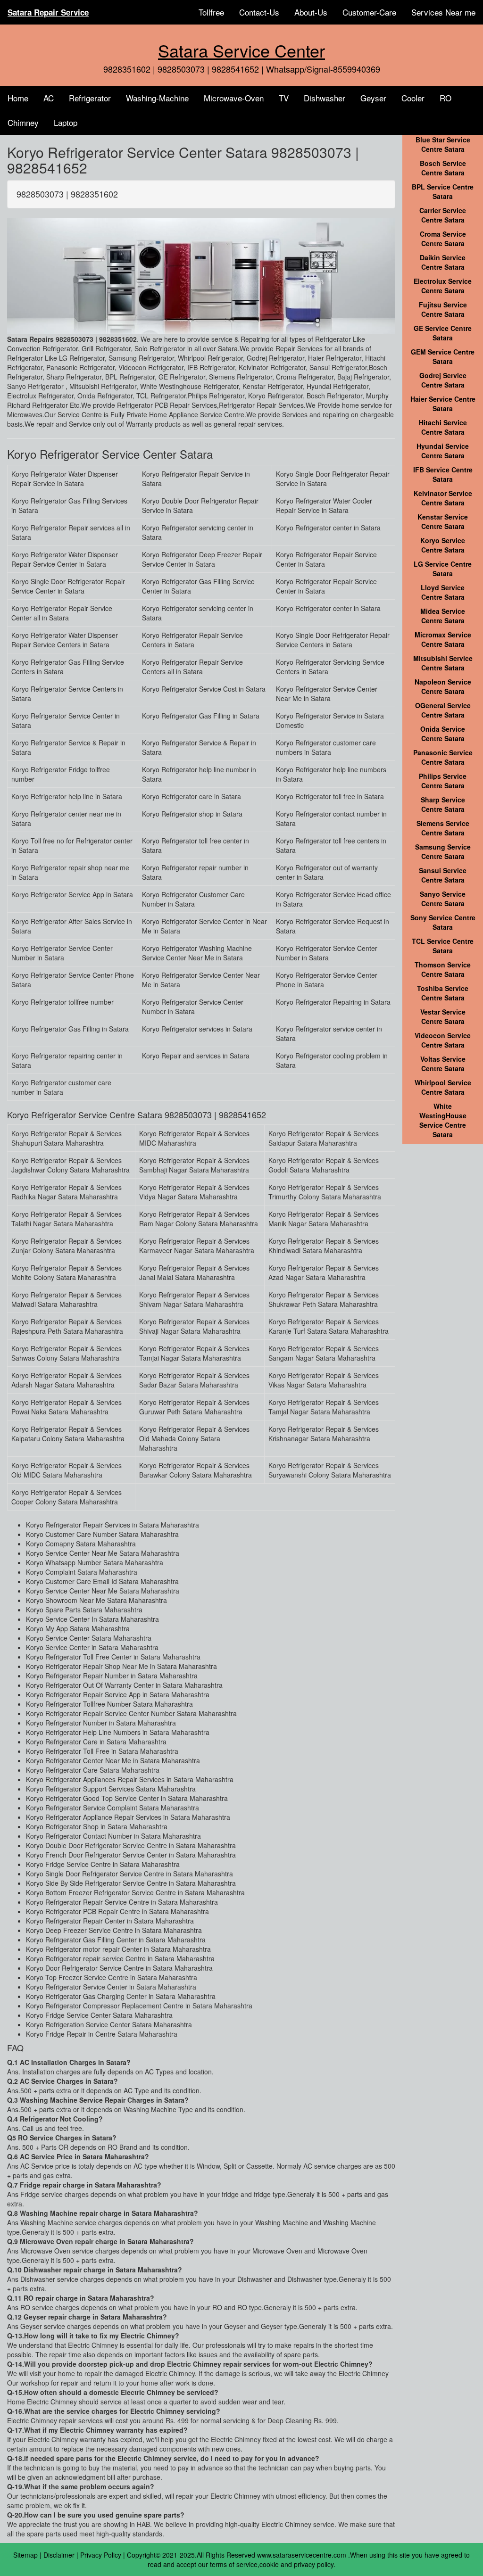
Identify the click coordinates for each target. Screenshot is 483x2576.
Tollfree (211, 12)
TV (284, 98)
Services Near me (443, 12)
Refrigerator (90, 98)
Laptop (66, 122)
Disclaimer (59, 2555)
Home (18, 98)
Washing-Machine (157, 98)
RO (446, 98)
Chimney (23, 122)
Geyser (373, 98)
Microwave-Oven (234, 98)
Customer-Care (369, 12)
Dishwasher (325, 98)
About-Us (311, 12)
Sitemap (25, 2555)
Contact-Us (259, 12)
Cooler (413, 98)
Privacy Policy (101, 2555)
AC (49, 98)
